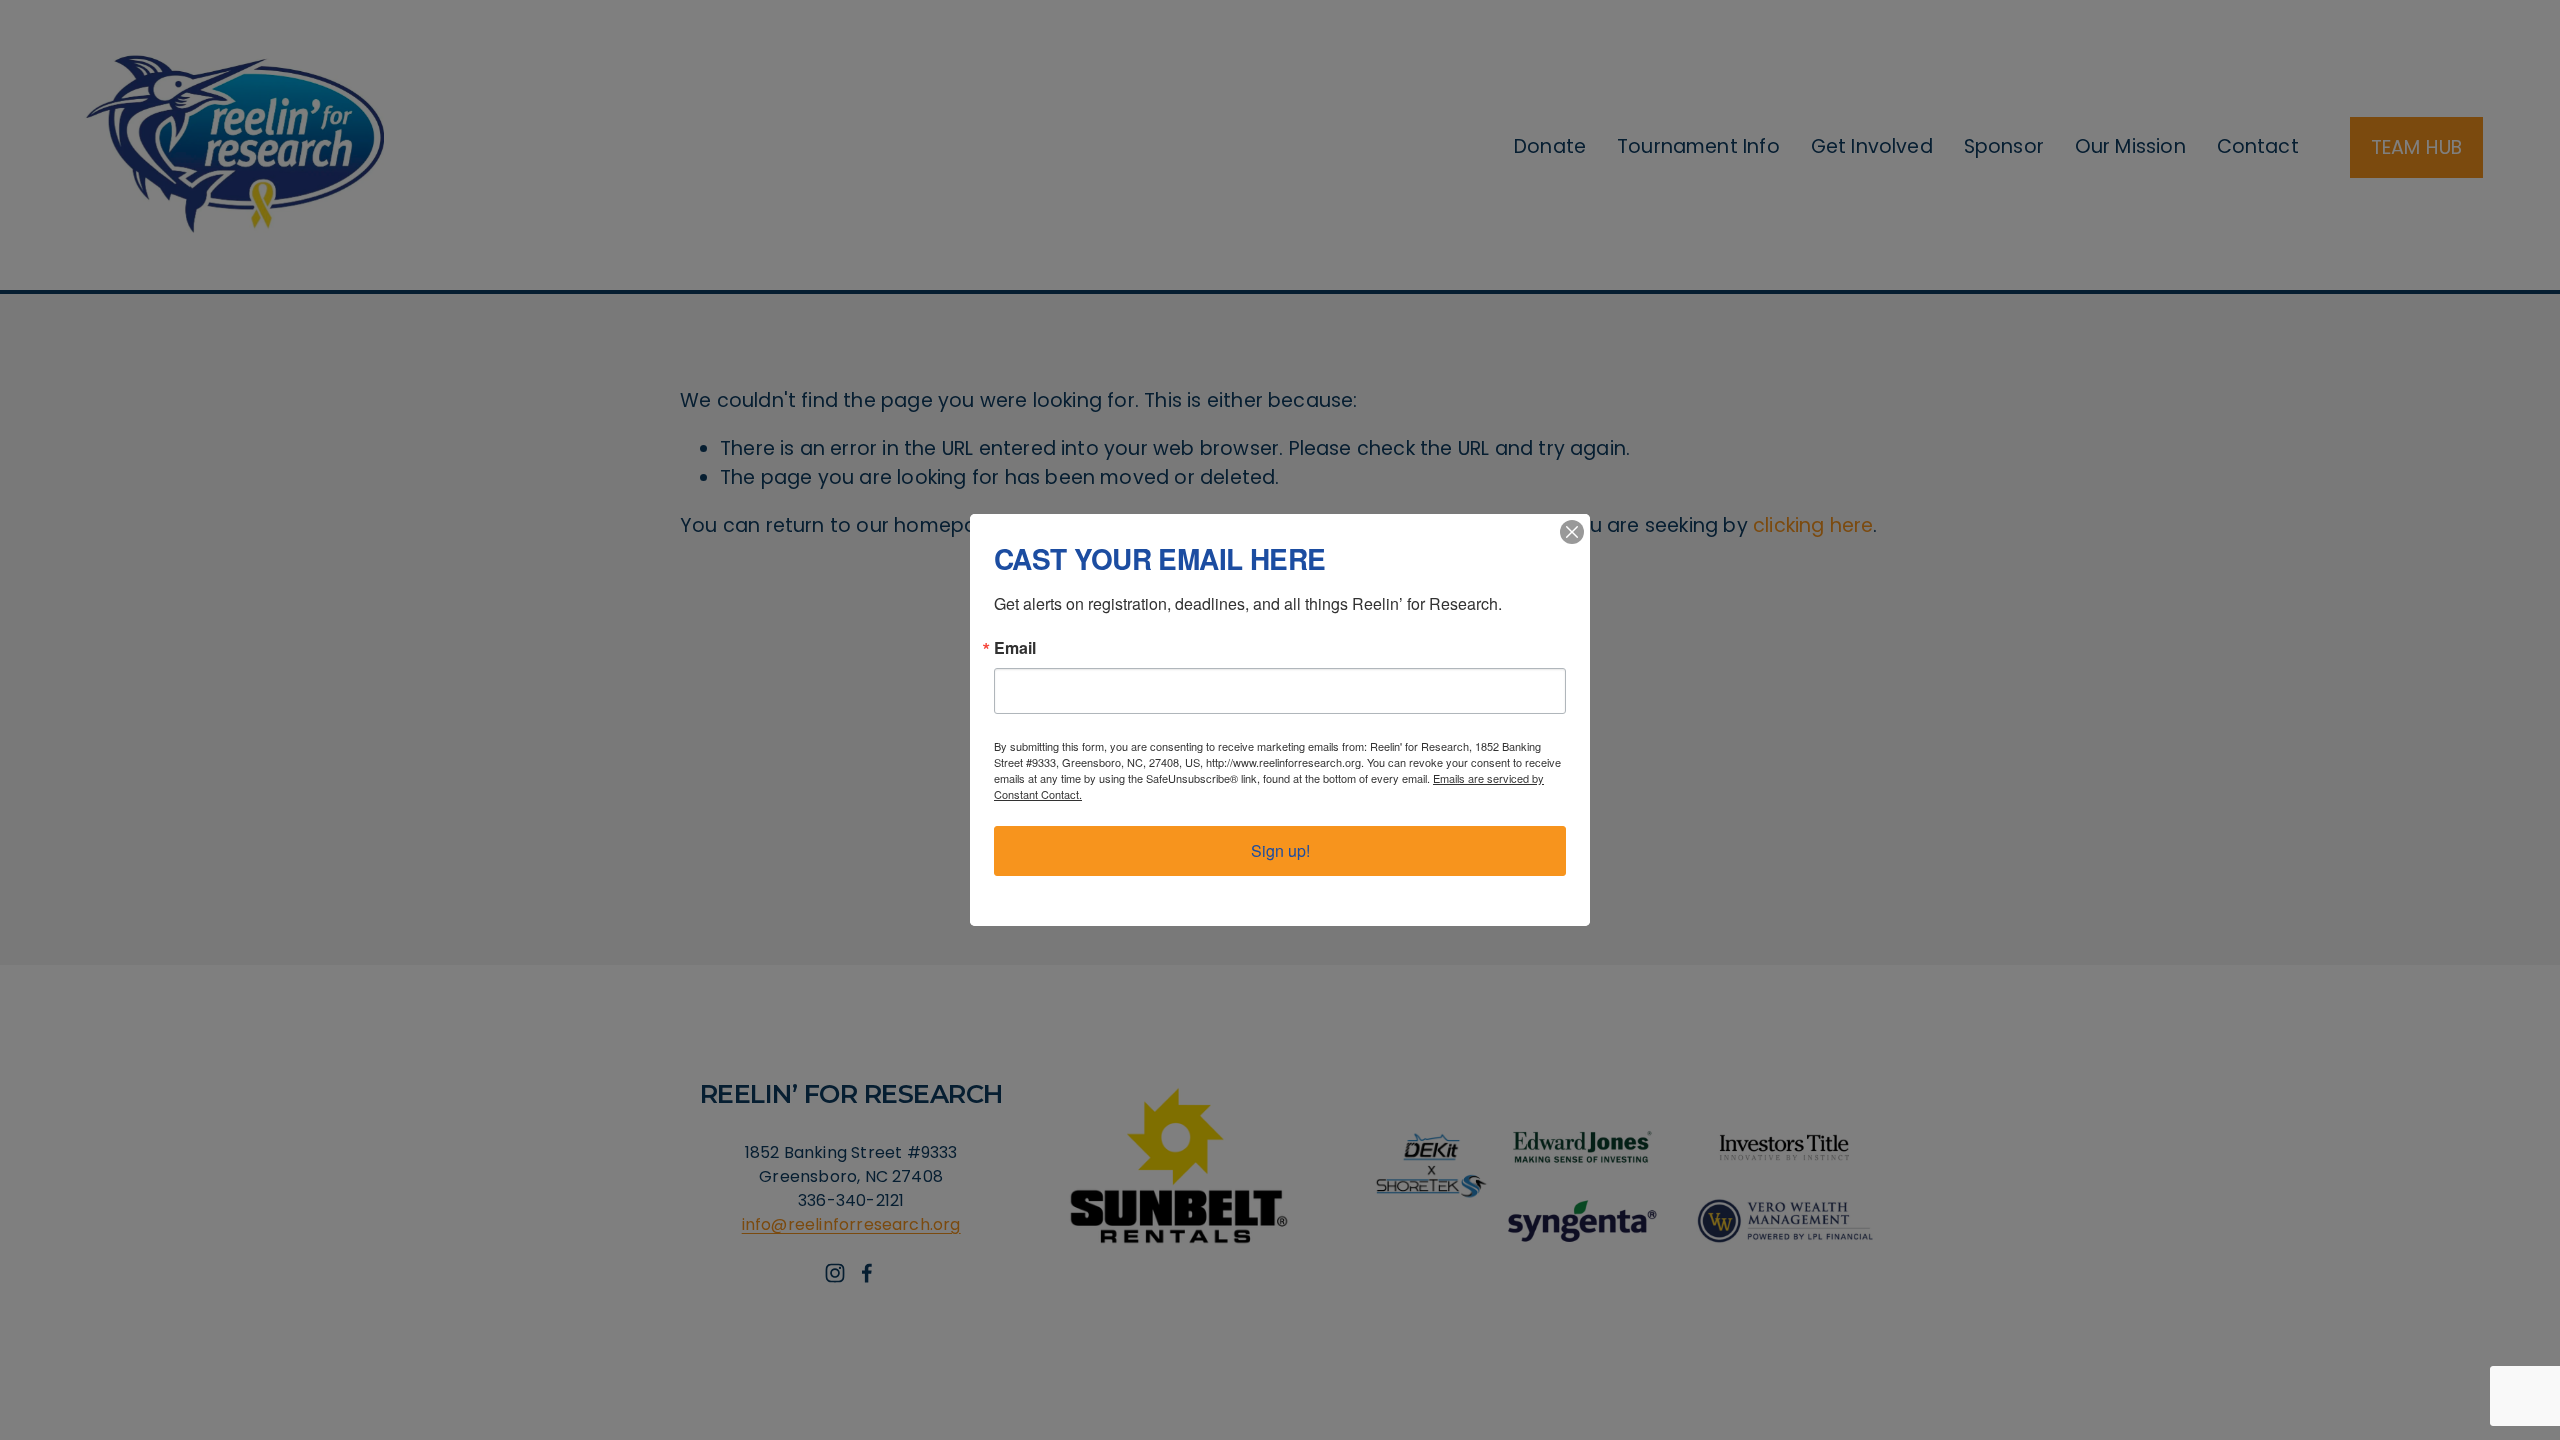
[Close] (1572, 532)
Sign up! (1280, 850)
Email (1015, 648)
